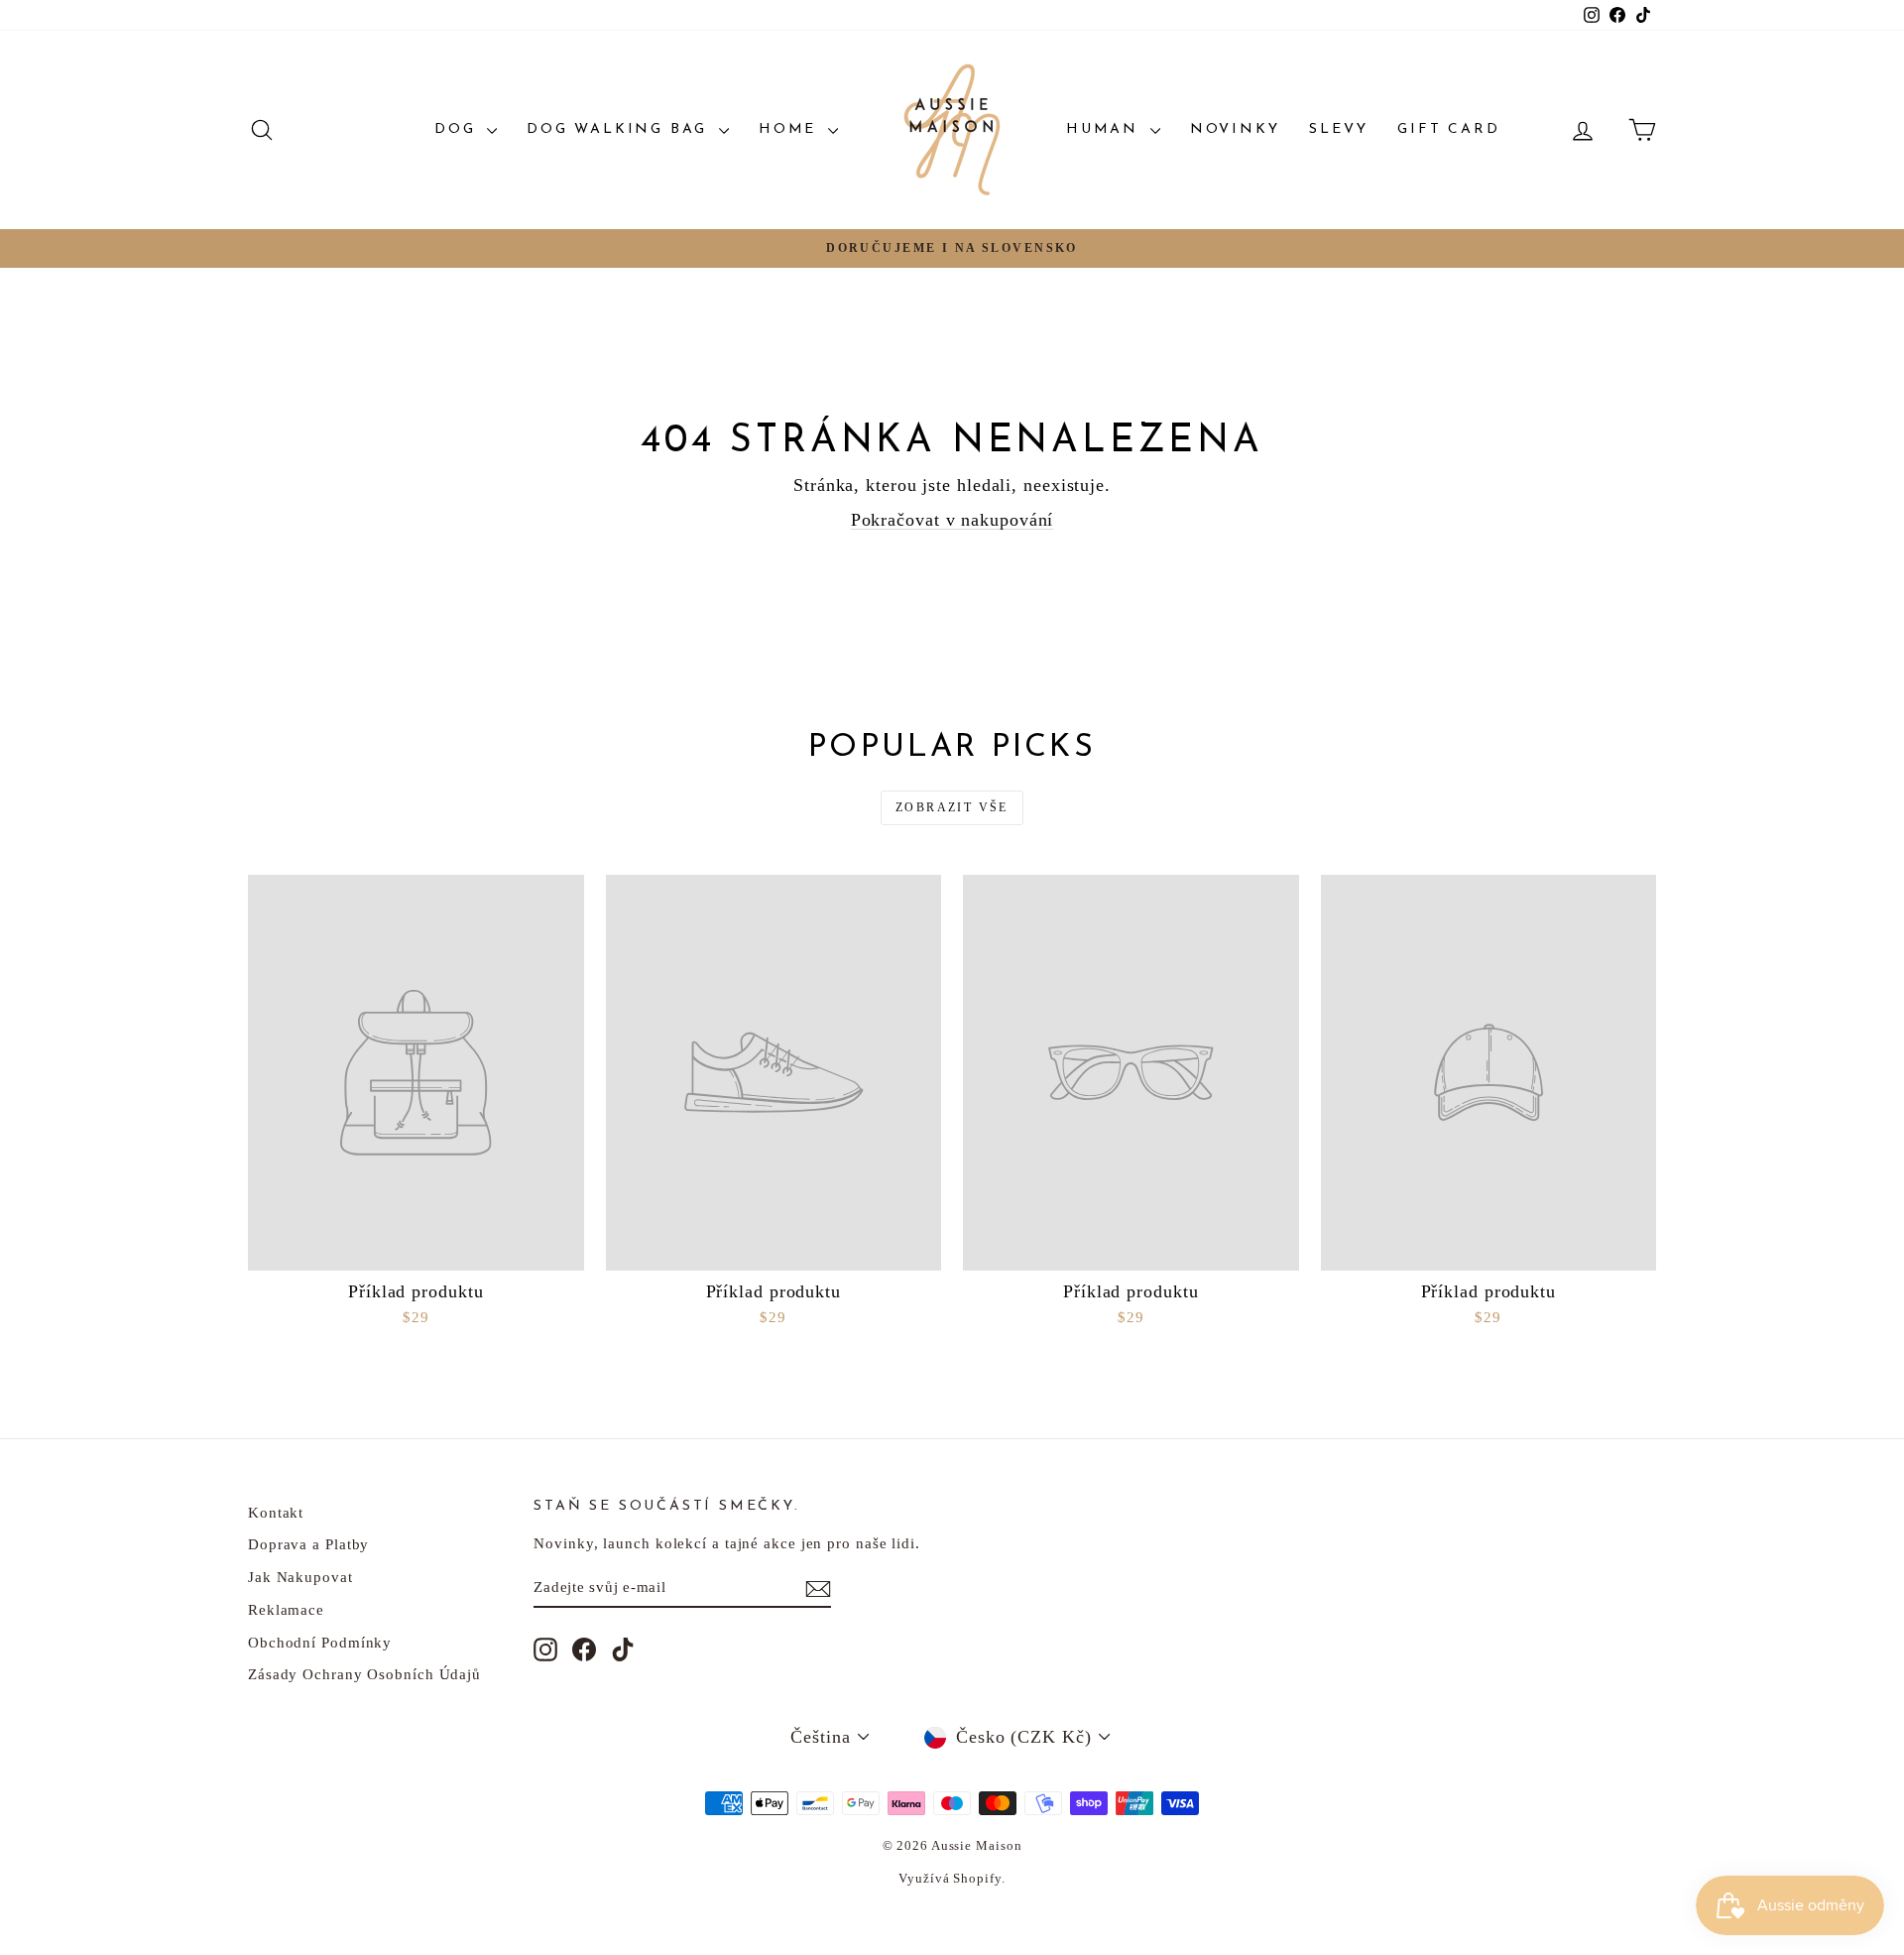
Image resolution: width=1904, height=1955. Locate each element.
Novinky (1235, 129)
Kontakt (276, 1513)
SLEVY (1338, 129)
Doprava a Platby (308, 1544)
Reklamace (286, 1610)
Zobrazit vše (952, 807)
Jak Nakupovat (300, 1577)
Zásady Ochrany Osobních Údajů (364, 1674)
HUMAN (1106, 129)
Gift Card (1448, 129)
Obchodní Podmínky (320, 1643)
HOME (791, 129)
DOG (458, 129)
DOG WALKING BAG (620, 129)
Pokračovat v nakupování (952, 520)
